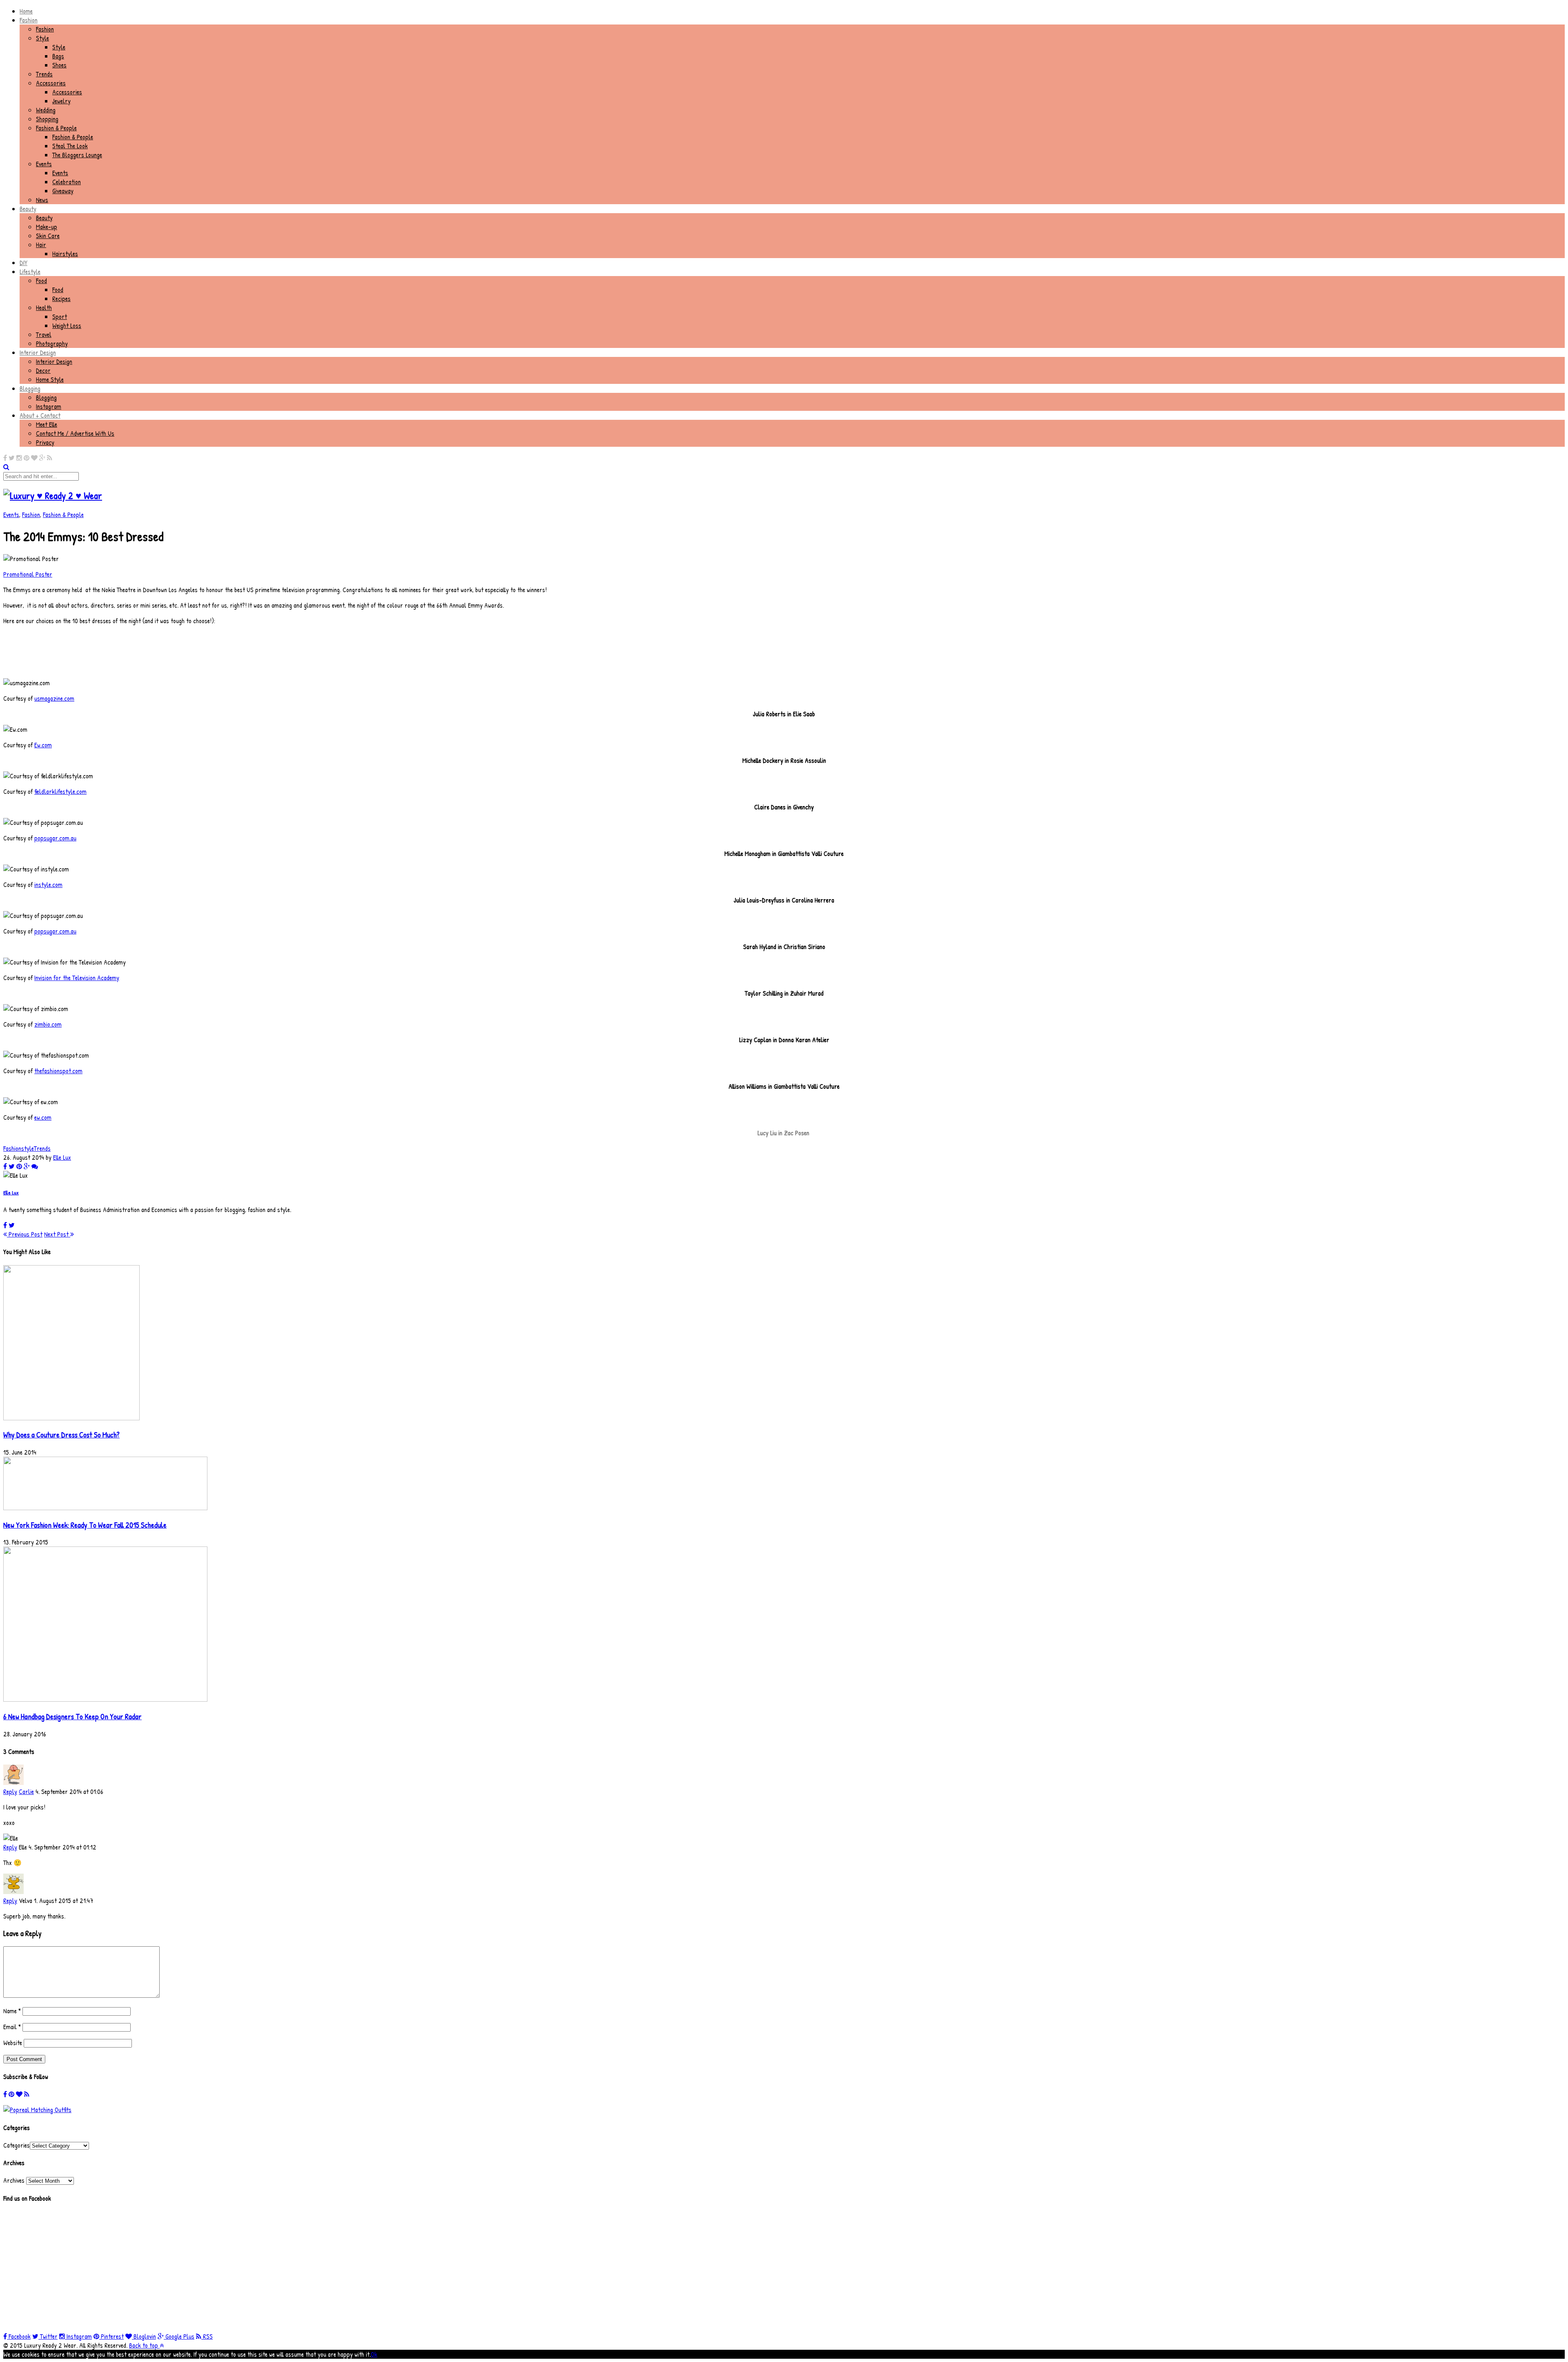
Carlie (26, 1792)
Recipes (61, 299)
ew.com (43, 1117)
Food (41, 281)
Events (44, 164)
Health (44, 308)
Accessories (51, 83)
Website (13, 2043)
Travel (44, 334)
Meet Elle (47, 424)
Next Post (57, 1234)
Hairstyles (65, 254)
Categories (17, 2145)
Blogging (30, 388)
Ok (374, 2354)
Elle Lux (62, 1157)
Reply (10, 1792)
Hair (41, 245)
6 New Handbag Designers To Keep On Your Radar (72, 1717)
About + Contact (40, 415)
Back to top (144, 2345)
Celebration (67, 182)
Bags (58, 56)
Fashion (29, 20)
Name (12, 2011)
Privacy (45, 442)
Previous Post (25, 1234)
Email (12, 2027)
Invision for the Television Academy (77, 978)
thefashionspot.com (58, 1071)
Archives (14, 2180)
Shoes (59, 65)
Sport (60, 316)
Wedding (46, 110)
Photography (52, 343)
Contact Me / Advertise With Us (75, 433)
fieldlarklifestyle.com (60, 791)
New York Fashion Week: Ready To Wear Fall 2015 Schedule (85, 1525)
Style (42, 38)
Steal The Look (70, 146)
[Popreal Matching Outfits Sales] (37, 2110)
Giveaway (63, 191)
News (42, 200)
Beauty (28, 209)
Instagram (49, 406)
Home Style (50, 379)
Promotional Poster (28, 574)
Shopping (47, 119)
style (28, 1148)
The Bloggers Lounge (77, 155)
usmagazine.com (54, 698)
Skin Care (48, 236)
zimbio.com (48, 1024)
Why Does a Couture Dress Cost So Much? (61, 1435)
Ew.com (43, 745)
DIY (23, 263)
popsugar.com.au (55, 838)
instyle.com (48, 885)
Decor (43, 370)
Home (26, 11)
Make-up (47, 227)
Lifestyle (30, 272)
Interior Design (38, 352)
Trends (44, 74)
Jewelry (61, 101)
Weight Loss (67, 325)
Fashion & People (56, 128)
